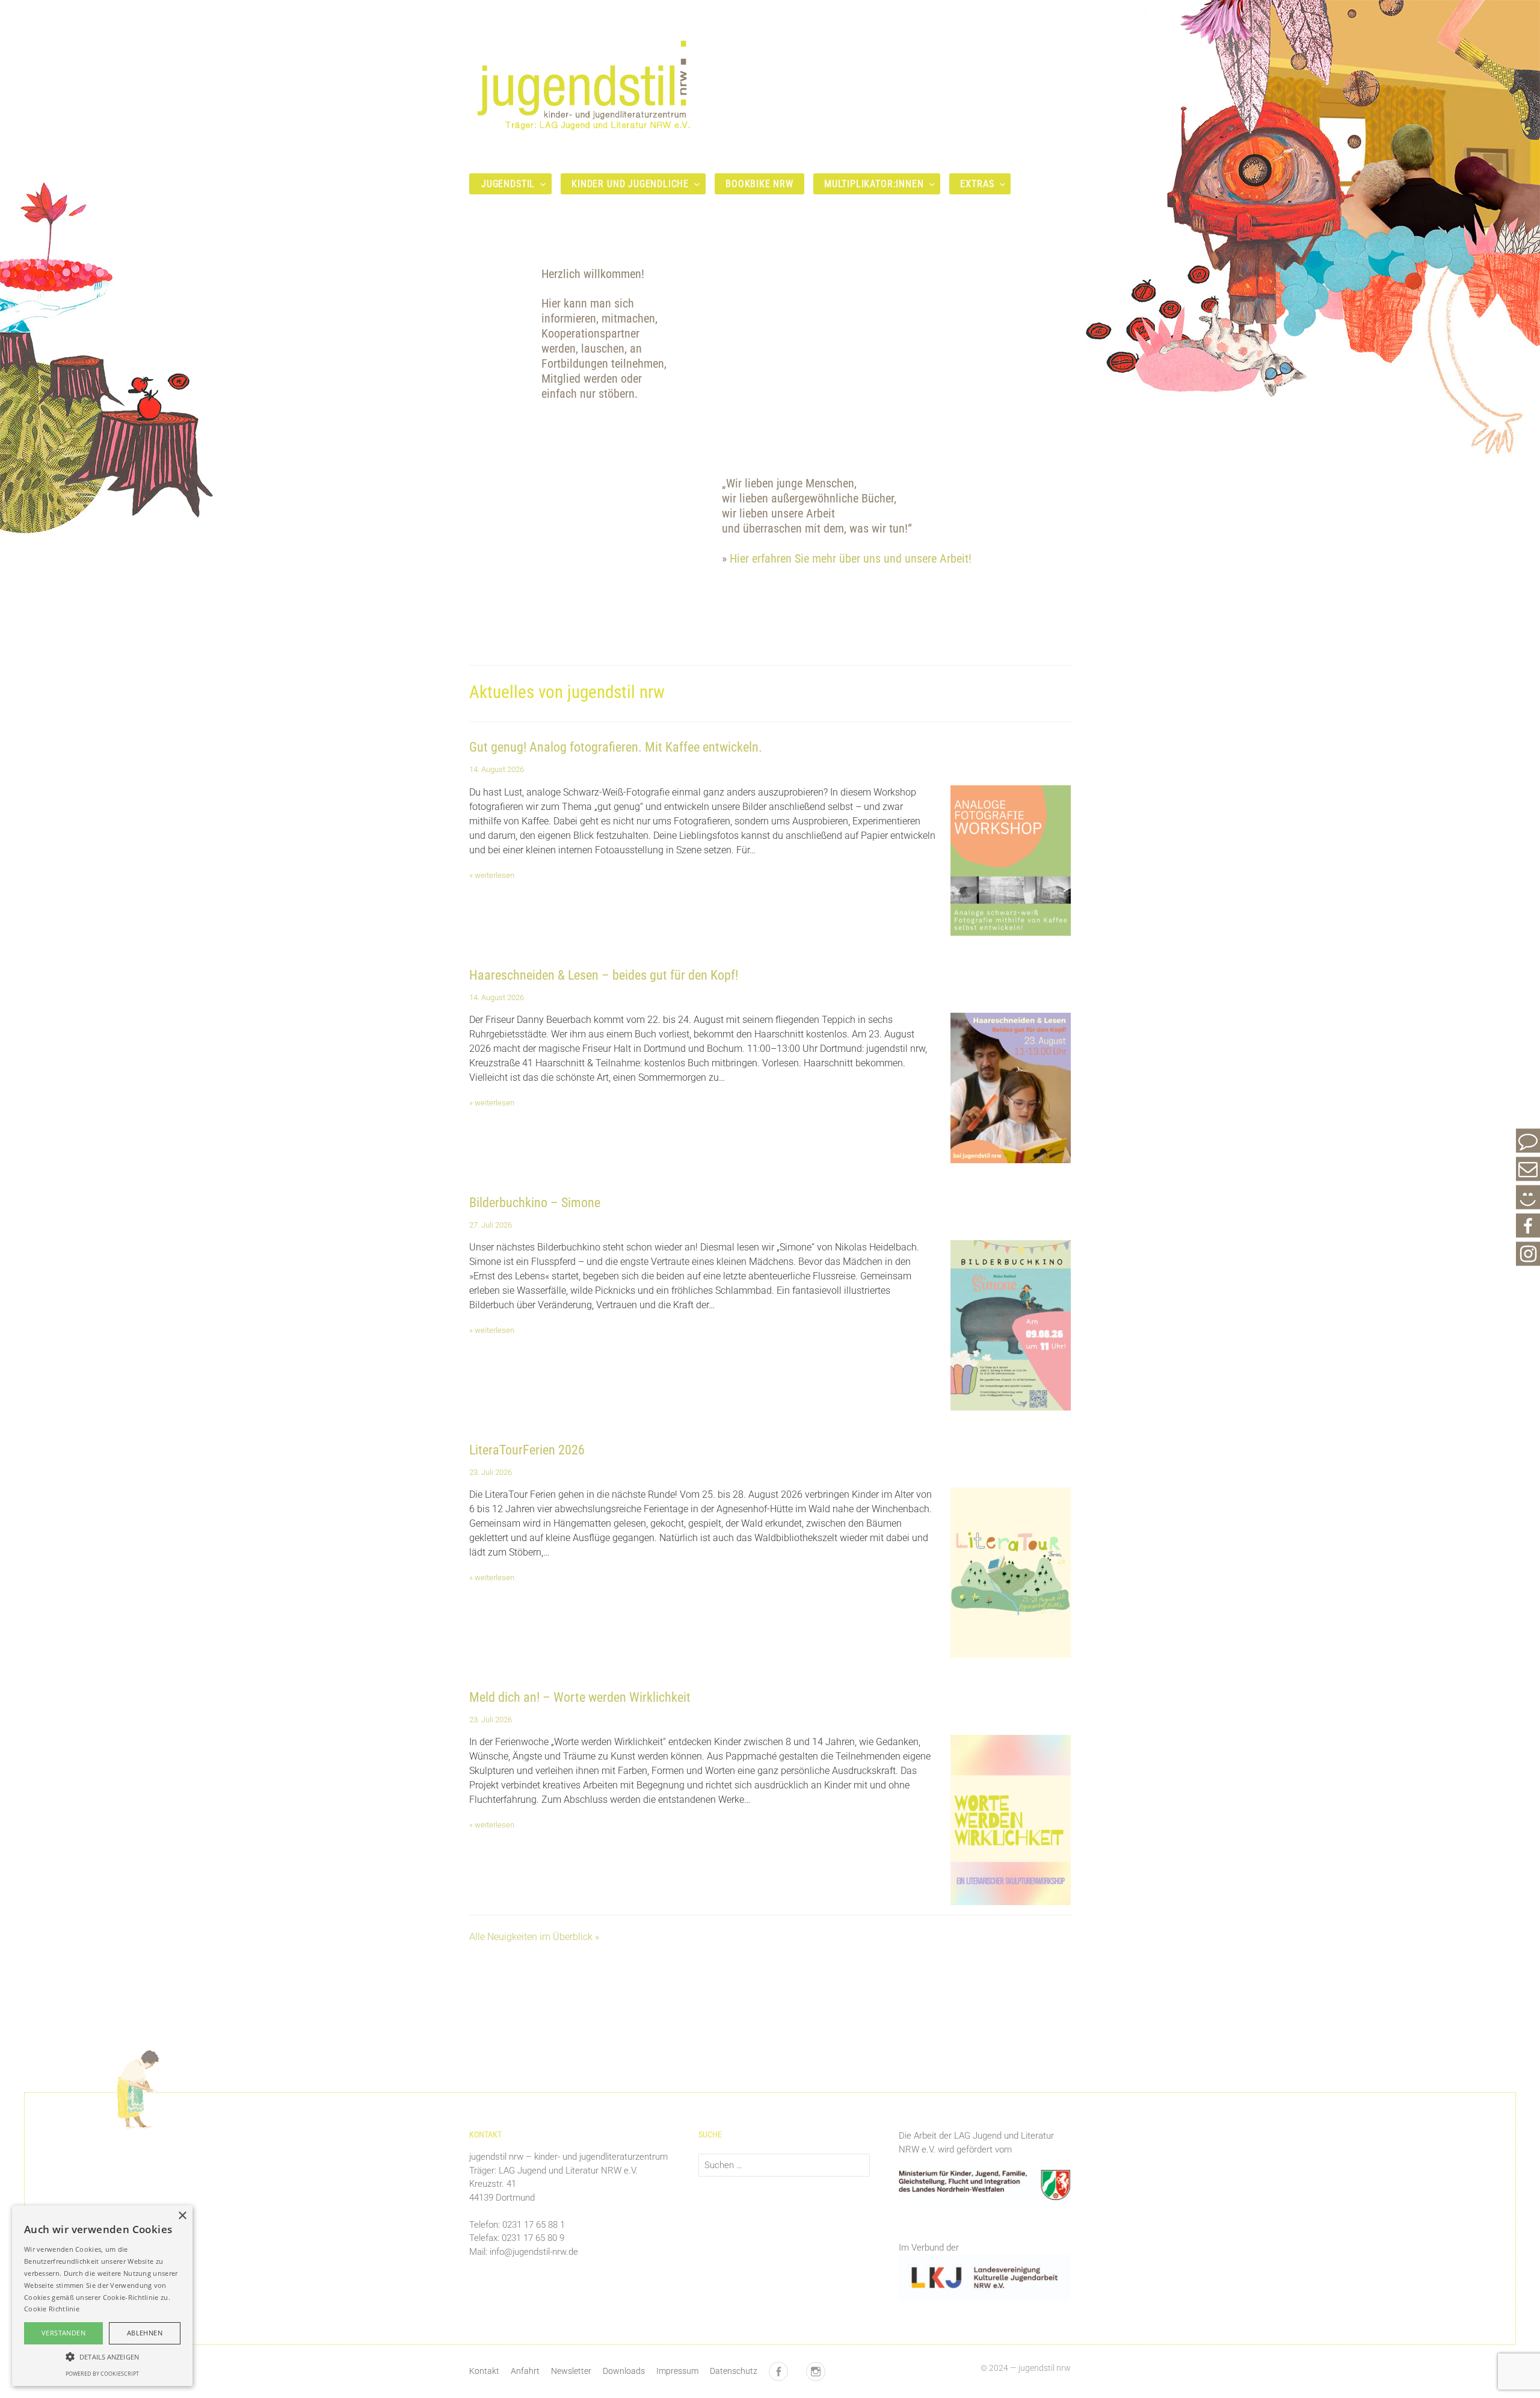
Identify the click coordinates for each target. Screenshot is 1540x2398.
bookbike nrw (759, 184)
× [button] (182, 2216)
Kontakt (484, 2371)
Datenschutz (734, 2371)
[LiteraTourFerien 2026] (1011, 1650)
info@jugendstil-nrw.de (534, 2252)
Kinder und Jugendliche (630, 184)
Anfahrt (525, 2371)
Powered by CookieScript (102, 2374)
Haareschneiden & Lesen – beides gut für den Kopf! (604, 975)
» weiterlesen (492, 875)
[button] (102, 2356)
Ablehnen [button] (145, 2333)
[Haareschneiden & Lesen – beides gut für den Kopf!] (1011, 1156)
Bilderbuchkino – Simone (535, 1203)
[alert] (102, 2296)
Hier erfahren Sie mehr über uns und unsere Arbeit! (851, 559)
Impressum (677, 2371)
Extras (977, 184)
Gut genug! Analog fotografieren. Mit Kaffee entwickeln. (616, 747)
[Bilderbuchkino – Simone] (1011, 1403)
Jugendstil (508, 184)
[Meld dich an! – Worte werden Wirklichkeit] (1011, 1898)
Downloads (624, 2371)
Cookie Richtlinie (52, 2309)
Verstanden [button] (63, 2333)
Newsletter (571, 2371)
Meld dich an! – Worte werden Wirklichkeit (580, 1697)
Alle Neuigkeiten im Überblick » (534, 1937)
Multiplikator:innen (874, 184)
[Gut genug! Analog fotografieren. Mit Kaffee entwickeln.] (1011, 928)
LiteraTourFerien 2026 (527, 1450)
